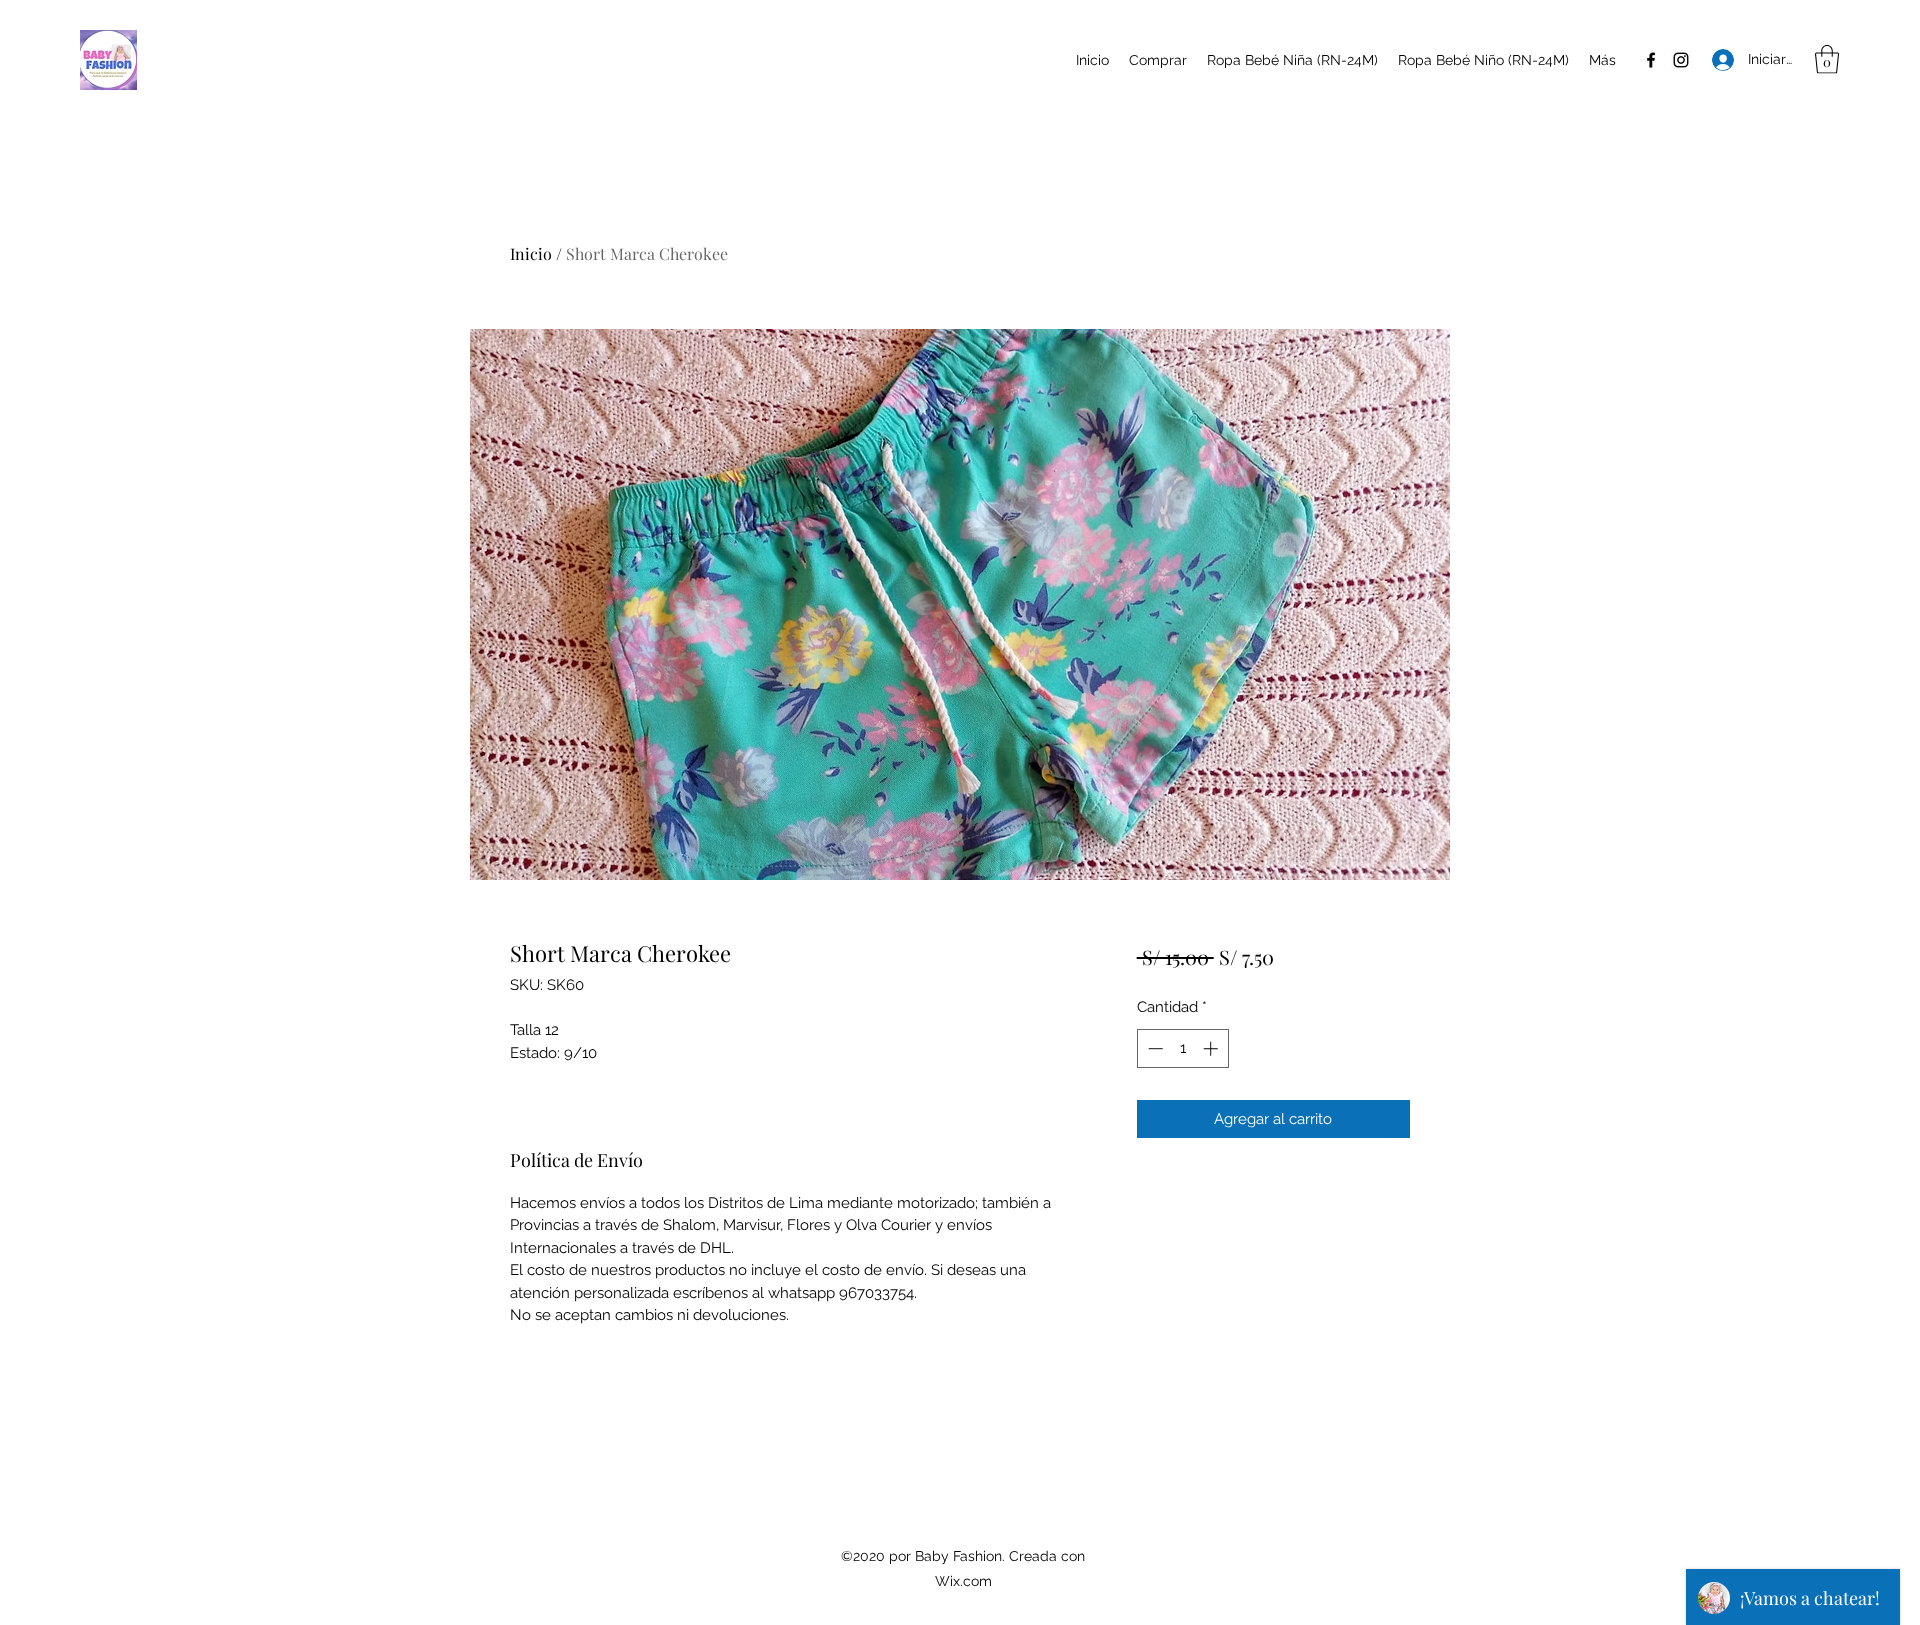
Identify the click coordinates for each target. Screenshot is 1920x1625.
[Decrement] (1153, 1048)
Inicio (531, 253)
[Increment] (1212, 1048)
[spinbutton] (1182, 1048)
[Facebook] (1651, 60)
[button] (1827, 59)
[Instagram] (1681, 60)
